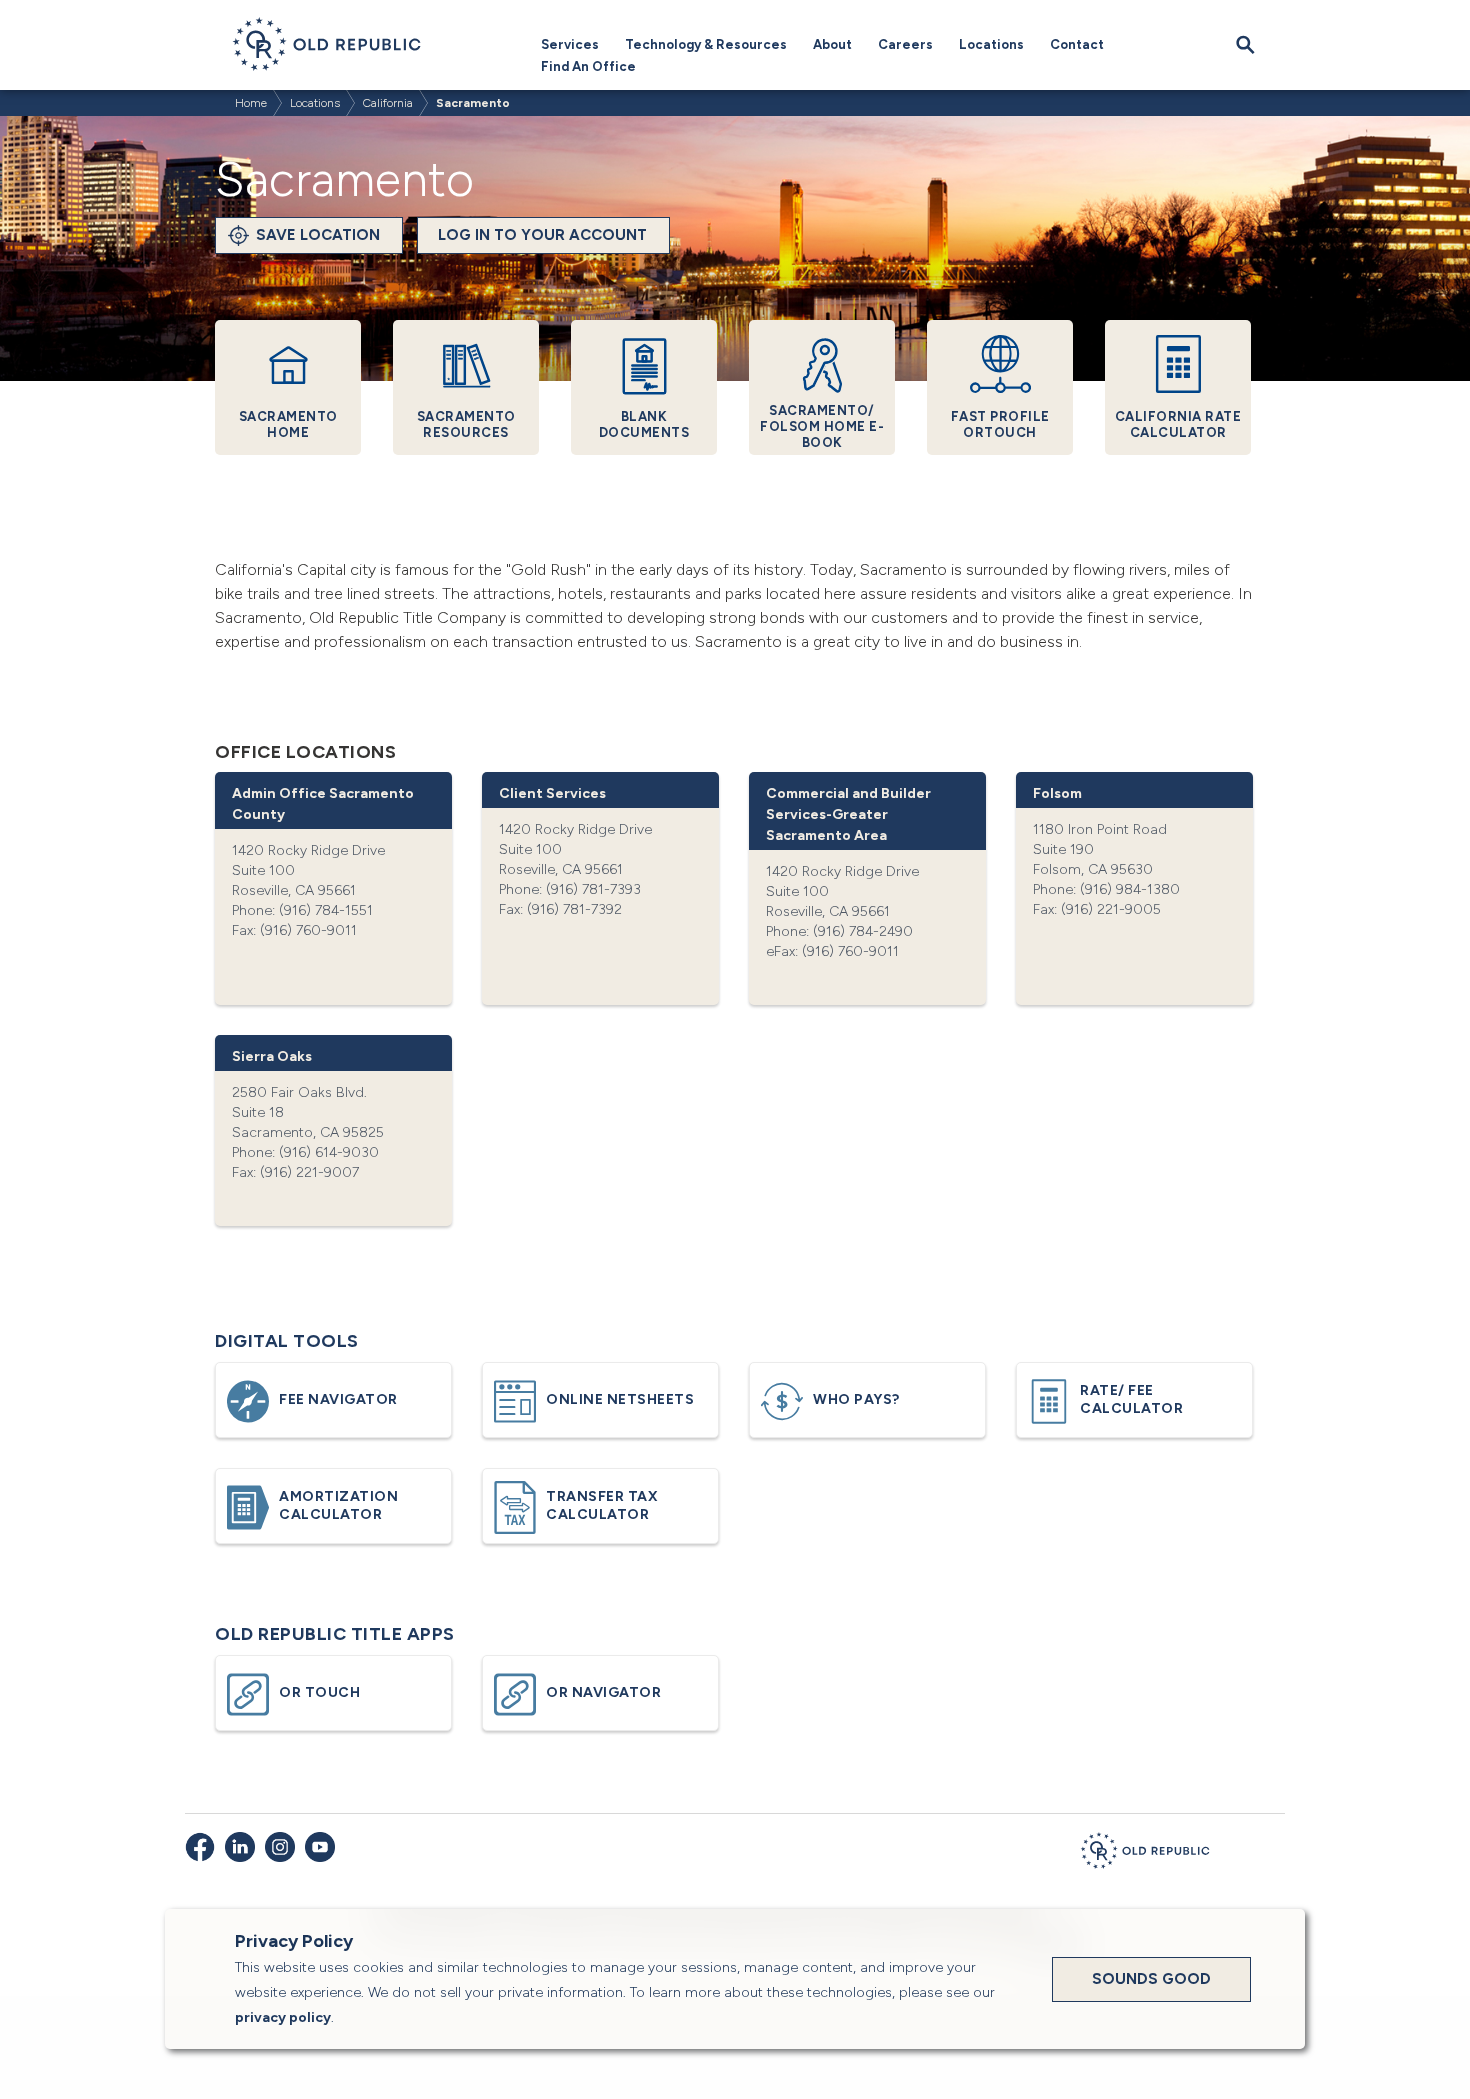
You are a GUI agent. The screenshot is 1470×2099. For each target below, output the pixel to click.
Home (251, 103)
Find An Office (588, 66)
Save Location (318, 235)
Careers (905, 44)
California (388, 103)
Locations (991, 44)
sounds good (1151, 1979)
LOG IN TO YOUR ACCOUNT (542, 235)
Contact (1077, 44)
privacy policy (283, 2017)
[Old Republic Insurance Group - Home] (1145, 1854)
